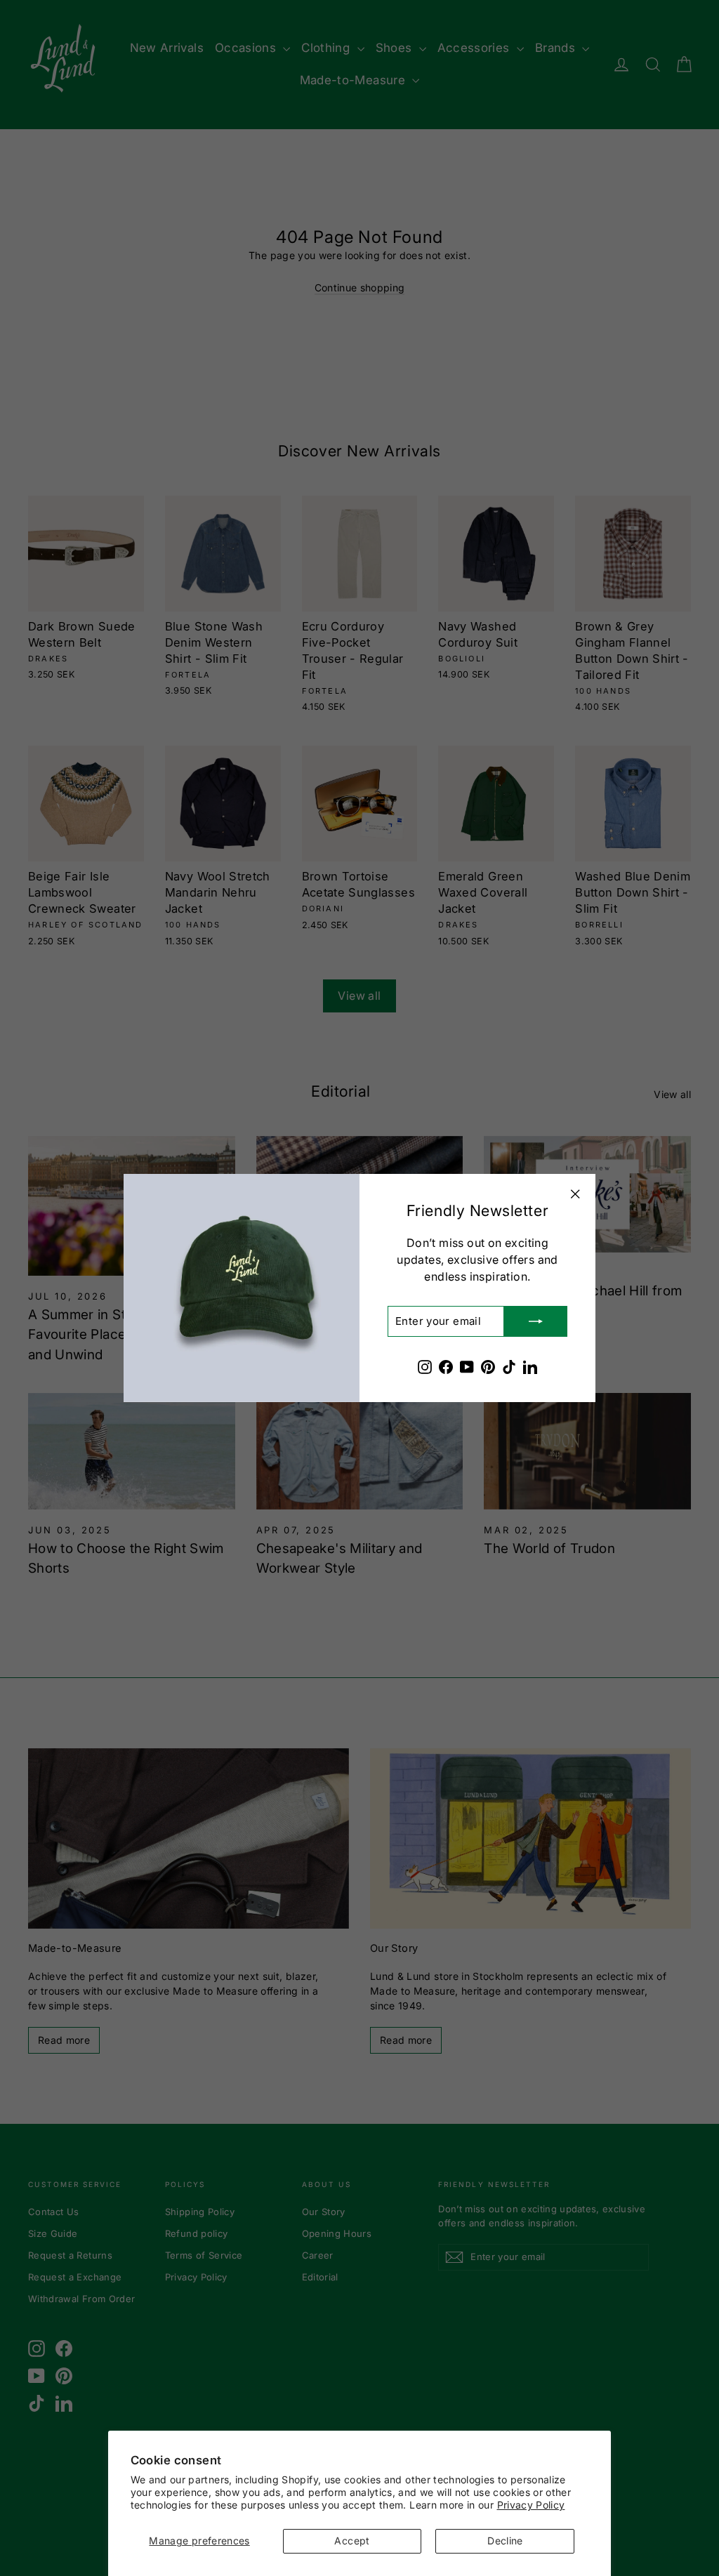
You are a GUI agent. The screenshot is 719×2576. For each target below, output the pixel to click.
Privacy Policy (531, 2505)
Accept (352, 2541)
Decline (505, 2541)
